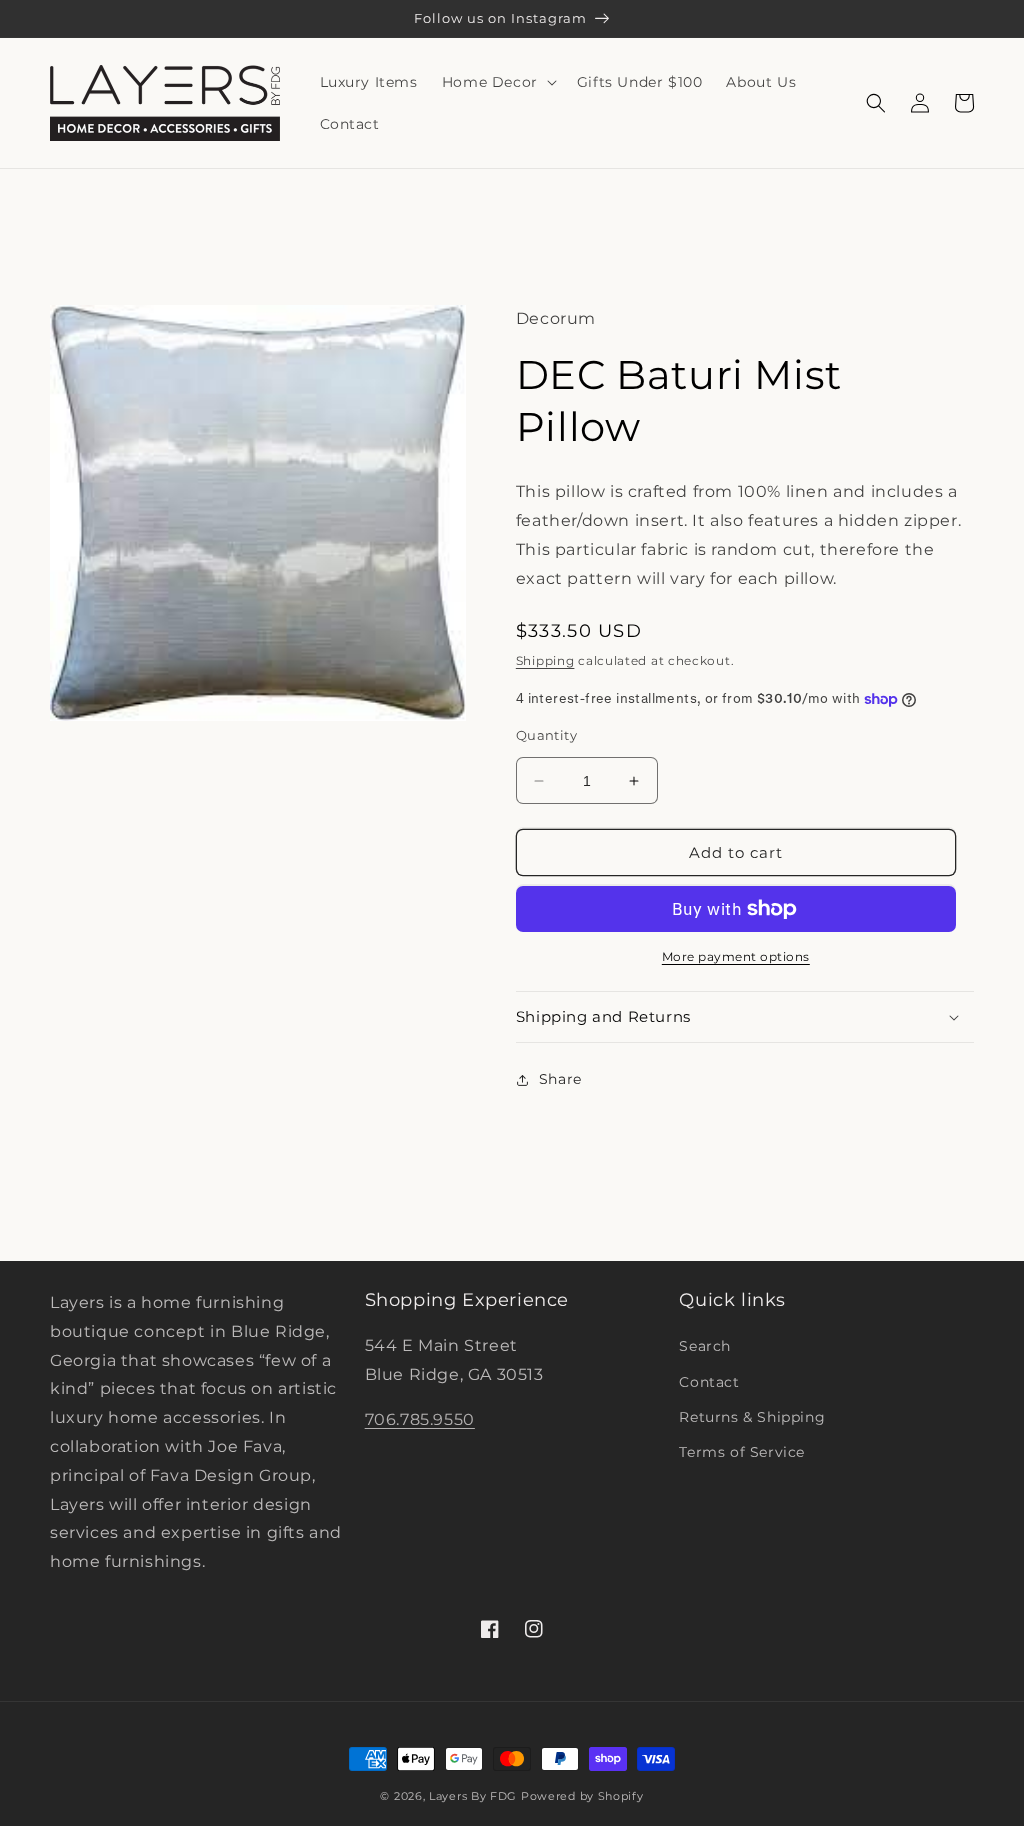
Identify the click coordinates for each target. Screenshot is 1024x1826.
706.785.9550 (420, 1419)
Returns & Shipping (752, 1417)
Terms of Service (742, 1452)
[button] (497, 82)
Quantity (546, 735)
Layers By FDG (473, 1796)
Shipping (545, 660)
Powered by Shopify (582, 1796)
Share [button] (560, 1079)
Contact (709, 1382)
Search (705, 1346)
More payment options (736, 956)
